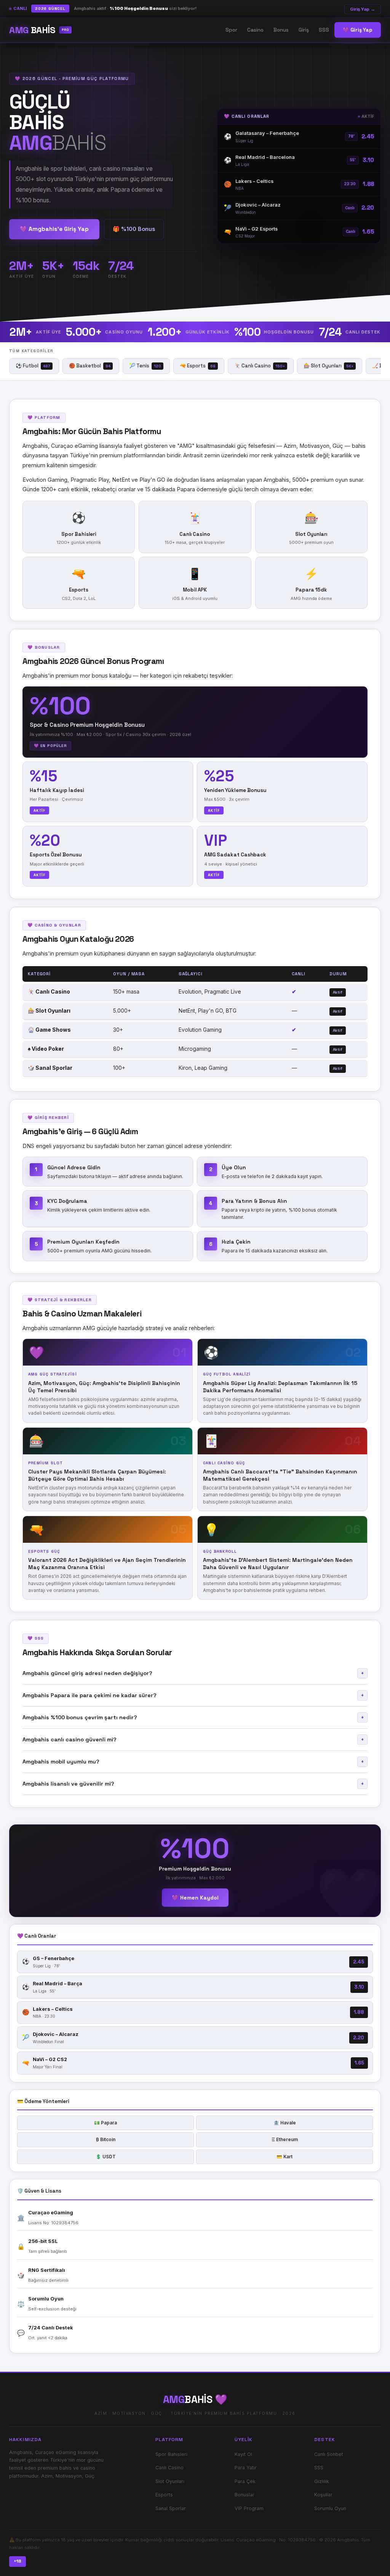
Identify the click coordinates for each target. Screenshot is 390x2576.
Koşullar (323, 2495)
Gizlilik (322, 2481)
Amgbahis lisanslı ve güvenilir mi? (193, 1784)
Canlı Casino (169, 2468)
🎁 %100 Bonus (134, 229)
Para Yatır (246, 2468)
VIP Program (249, 2508)
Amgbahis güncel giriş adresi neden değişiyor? (193, 1673)
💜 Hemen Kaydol (195, 1898)
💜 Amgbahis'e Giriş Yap (54, 229)
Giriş (304, 30)
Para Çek (245, 2481)
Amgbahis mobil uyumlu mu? (193, 1762)
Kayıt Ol (243, 2454)
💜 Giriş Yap (358, 30)
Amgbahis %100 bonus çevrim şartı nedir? (193, 1717)
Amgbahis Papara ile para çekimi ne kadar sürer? (193, 1695)
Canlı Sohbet (329, 2454)
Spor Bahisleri (171, 2454)
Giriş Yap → (363, 9)
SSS (324, 30)
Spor (231, 30)
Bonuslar (245, 2495)
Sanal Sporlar (171, 2508)
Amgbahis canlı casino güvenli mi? (193, 1739)
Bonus (281, 30)
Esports (164, 2495)
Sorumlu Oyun (330, 2508)
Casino (255, 30)
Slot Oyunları (170, 2481)
